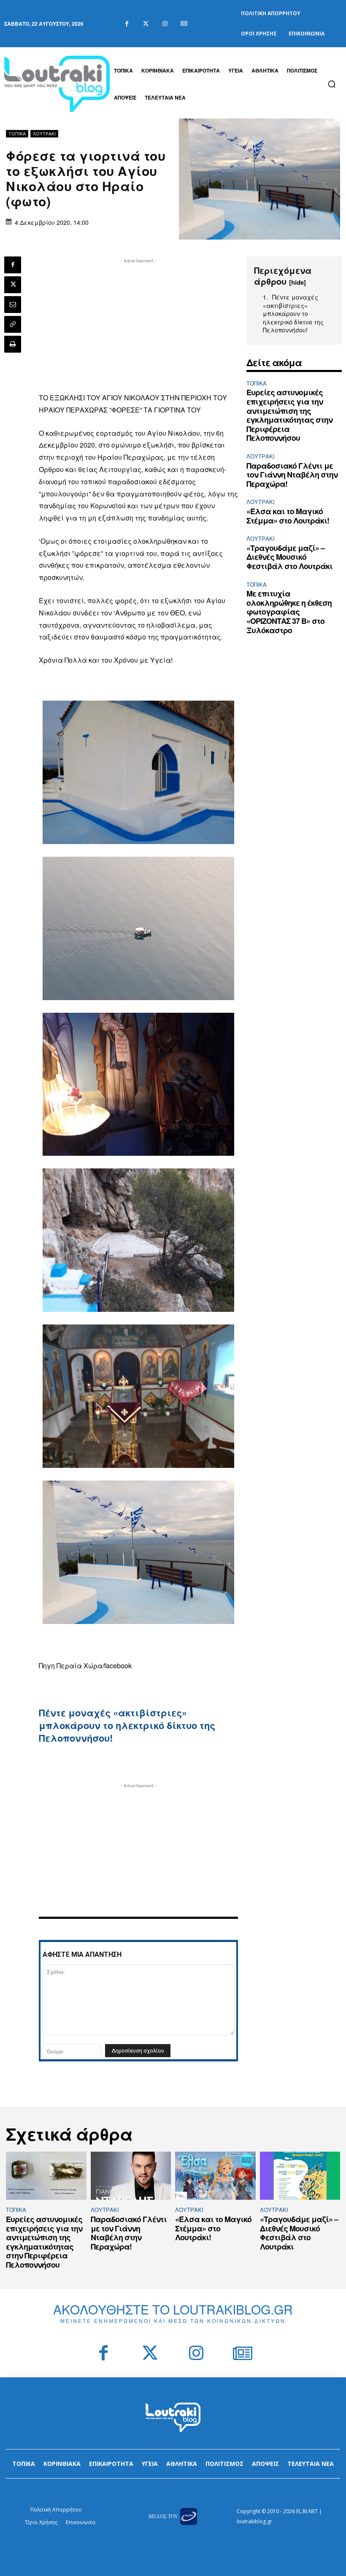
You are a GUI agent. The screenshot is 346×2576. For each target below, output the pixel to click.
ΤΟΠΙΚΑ (17, 134)
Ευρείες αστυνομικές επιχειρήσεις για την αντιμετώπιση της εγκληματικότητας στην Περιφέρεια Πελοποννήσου (289, 415)
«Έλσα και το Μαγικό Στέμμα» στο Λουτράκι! (288, 516)
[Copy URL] (13, 324)
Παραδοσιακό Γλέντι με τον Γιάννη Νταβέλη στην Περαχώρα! (292, 475)
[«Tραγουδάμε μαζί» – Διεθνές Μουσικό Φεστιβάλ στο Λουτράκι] (300, 2176)
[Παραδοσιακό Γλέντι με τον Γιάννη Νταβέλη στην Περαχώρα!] (131, 2176)
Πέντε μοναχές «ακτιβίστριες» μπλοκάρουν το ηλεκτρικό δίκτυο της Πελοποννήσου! (127, 1725)
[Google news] (184, 24)
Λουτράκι (44, 134)
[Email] (13, 305)
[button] (332, 84)
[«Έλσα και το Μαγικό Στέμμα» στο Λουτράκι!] (215, 2176)
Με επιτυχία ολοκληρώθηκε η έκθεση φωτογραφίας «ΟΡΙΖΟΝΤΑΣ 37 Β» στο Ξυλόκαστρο (289, 612)
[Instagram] (165, 24)
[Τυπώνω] (13, 344)
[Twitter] (146, 24)
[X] (13, 285)
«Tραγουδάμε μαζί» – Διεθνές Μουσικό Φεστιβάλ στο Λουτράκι (289, 557)
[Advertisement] (138, 324)
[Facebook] (127, 24)
